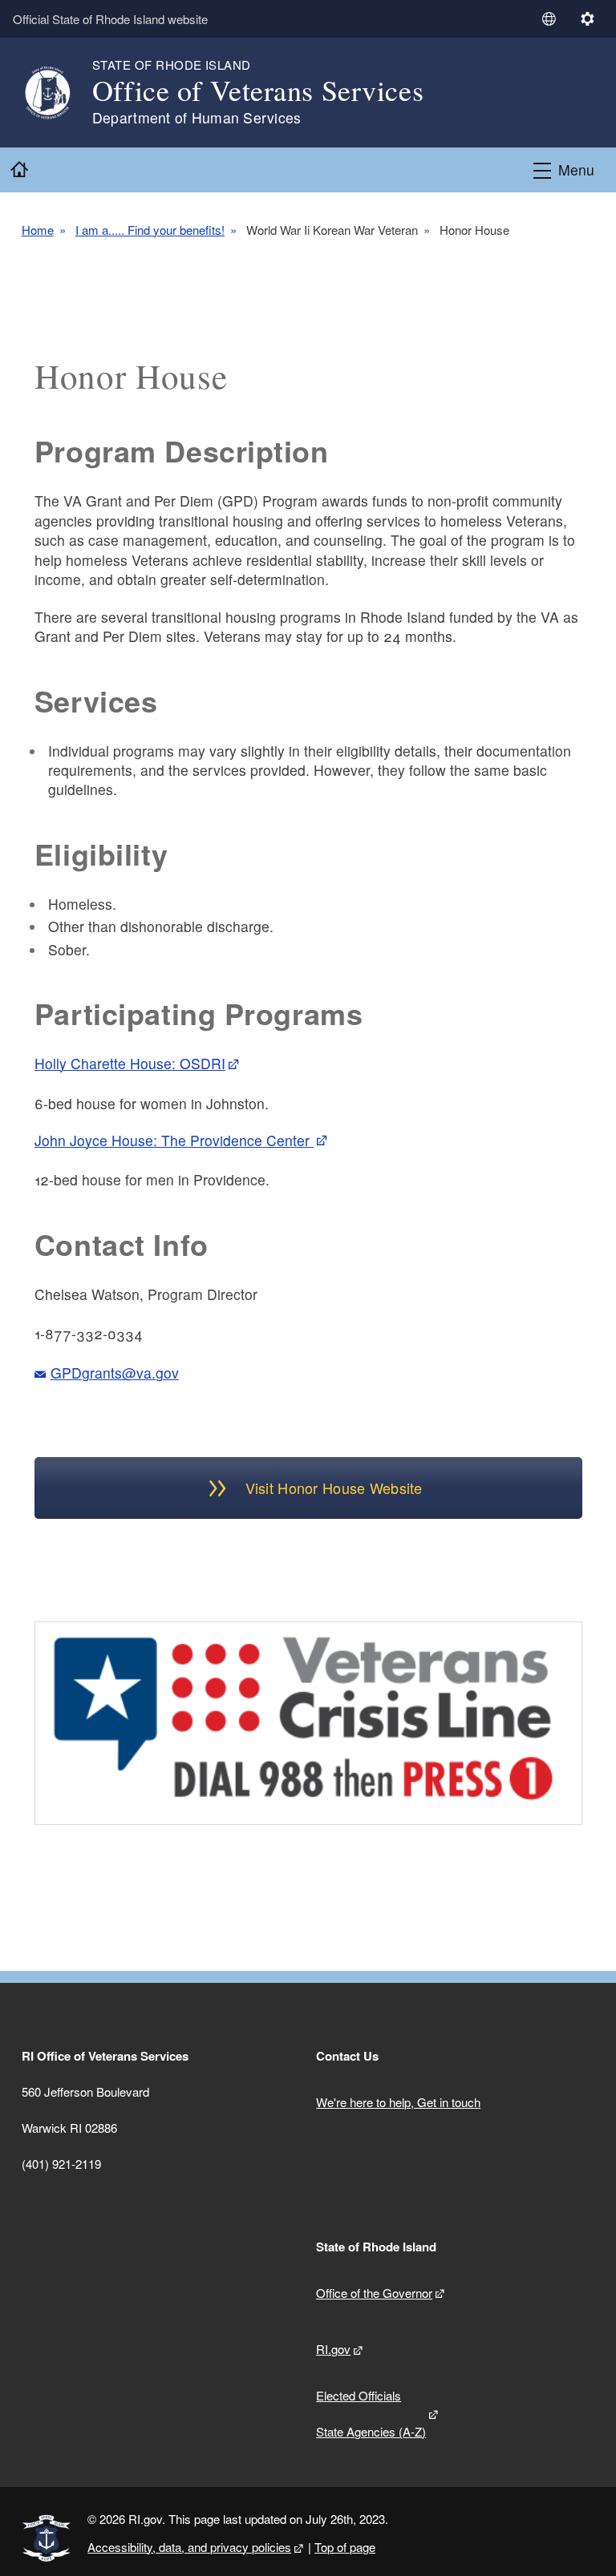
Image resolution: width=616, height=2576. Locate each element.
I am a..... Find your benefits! (150, 230)
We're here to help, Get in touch (398, 2102)
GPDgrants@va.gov (115, 1373)
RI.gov (333, 2349)
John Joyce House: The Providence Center (174, 1140)
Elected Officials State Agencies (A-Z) (371, 2413)
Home (38, 230)
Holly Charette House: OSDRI (130, 1063)
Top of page (345, 2547)
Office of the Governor (374, 2293)
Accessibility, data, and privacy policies (189, 2547)
